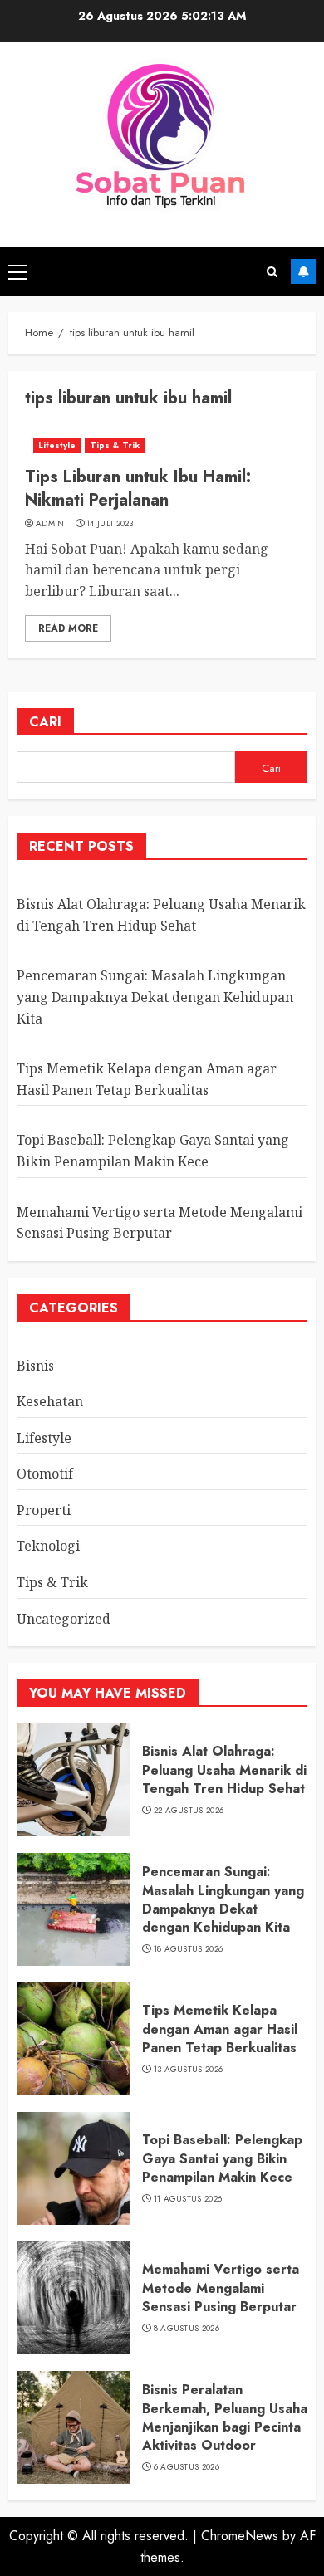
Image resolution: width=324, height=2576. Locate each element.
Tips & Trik (115, 445)
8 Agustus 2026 (187, 2329)
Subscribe (303, 271)
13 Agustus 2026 (189, 2070)
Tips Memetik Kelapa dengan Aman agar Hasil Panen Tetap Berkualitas (220, 2029)
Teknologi (48, 1546)
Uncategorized (64, 1619)
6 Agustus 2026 (187, 2467)
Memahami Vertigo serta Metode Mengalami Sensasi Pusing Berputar (221, 2288)
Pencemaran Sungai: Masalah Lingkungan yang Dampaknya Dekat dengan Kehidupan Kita (155, 997)
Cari (45, 722)
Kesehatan (50, 1401)
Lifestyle (57, 445)
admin (50, 524)
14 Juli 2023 (110, 524)
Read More (68, 628)
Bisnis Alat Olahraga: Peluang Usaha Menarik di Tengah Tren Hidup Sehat (224, 1770)
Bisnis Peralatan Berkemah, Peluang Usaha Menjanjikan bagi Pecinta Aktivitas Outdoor (225, 2417)
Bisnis (35, 1366)
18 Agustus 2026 (189, 1949)
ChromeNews (240, 2536)
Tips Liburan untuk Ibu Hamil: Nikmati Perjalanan (138, 489)
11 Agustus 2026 (188, 2199)
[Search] (272, 272)
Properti (44, 1510)
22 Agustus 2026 (189, 1811)
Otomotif (45, 1474)
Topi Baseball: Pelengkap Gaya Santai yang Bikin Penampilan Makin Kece (222, 2158)
